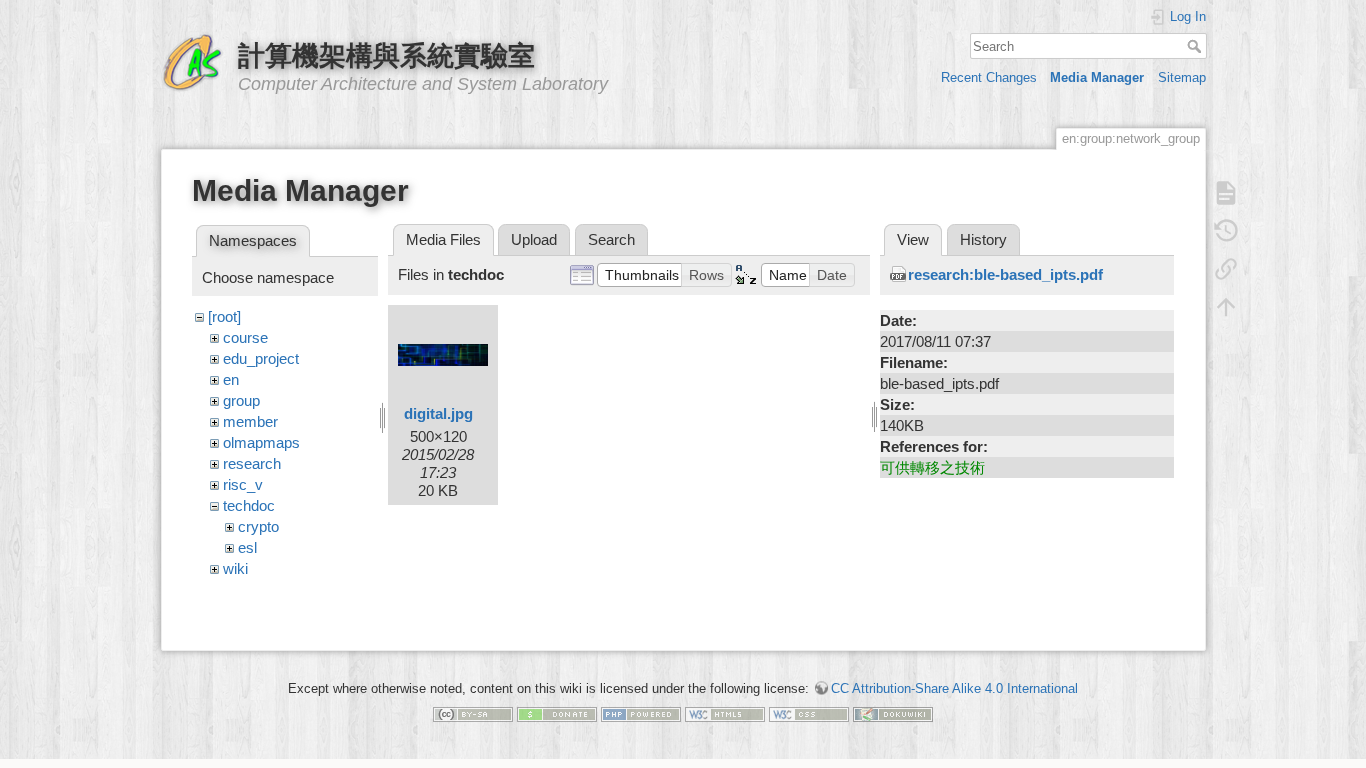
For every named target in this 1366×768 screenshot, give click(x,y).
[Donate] (557, 713)
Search (1196, 46)
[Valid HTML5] (725, 713)
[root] (224, 316)
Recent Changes (989, 77)
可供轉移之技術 (932, 467)
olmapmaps (261, 442)
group (241, 400)
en (231, 379)
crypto (258, 526)
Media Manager (1097, 77)
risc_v (243, 484)
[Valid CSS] (809, 713)
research (252, 463)
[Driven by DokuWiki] (893, 713)
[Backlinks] (1226, 269)
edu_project (261, 358)
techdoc (249, 505)
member (250, 421)
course (245, 337)
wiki (235, 568)
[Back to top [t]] (1226, 307)
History (983, 239)
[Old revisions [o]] (1226, 231)
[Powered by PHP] (641, 713)
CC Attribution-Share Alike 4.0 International (954, 688)
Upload (534, 239)
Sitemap (1182, 77)
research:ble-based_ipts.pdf (1005, 274)
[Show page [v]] (1226, 193)
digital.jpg (438, 413)
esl (247, 547)
